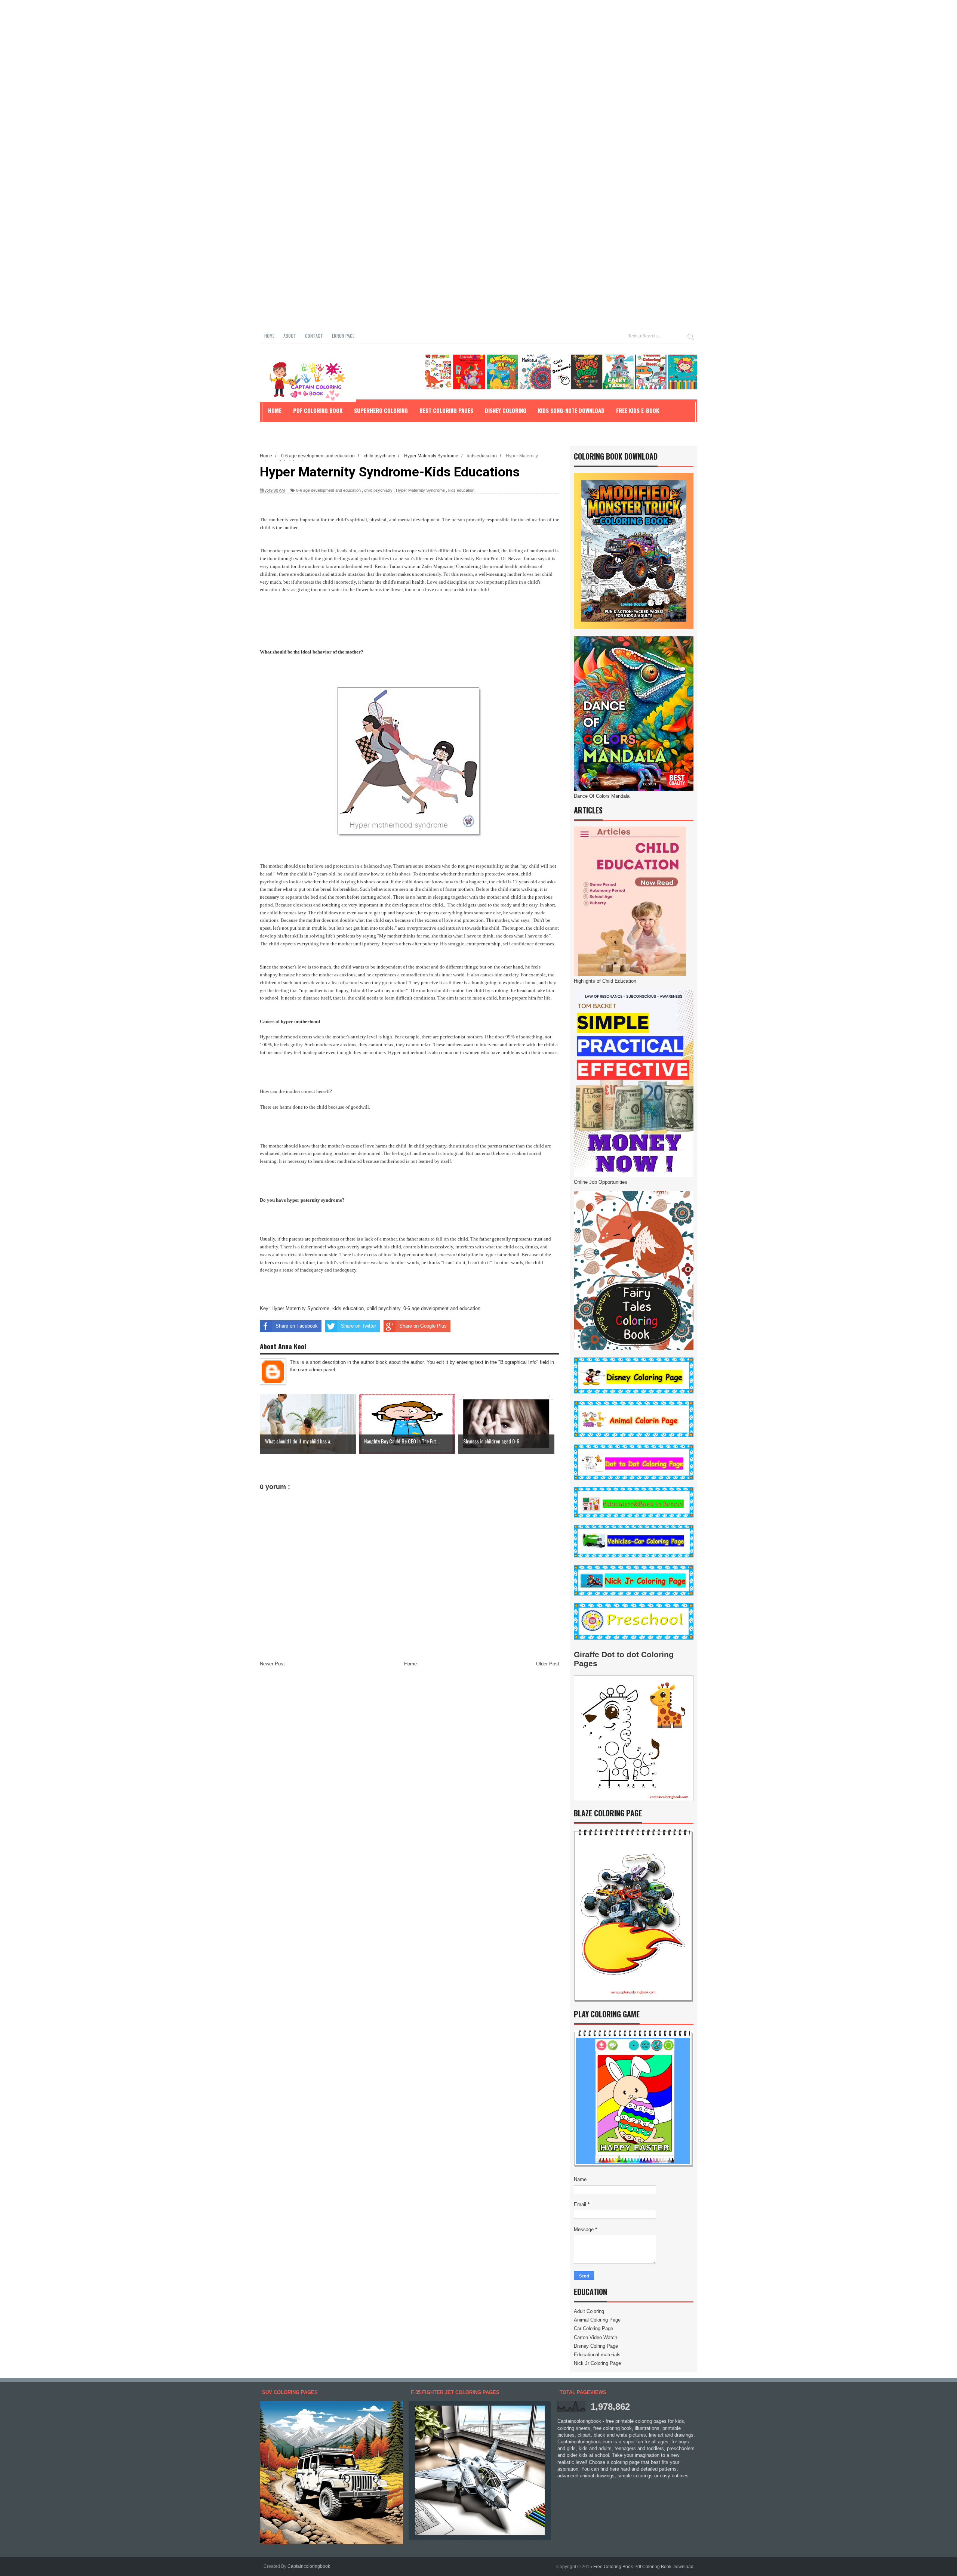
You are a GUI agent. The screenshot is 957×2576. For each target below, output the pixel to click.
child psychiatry (378, 490)
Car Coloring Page (593, 2328)
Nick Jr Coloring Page (597, 2363)
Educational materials (597, 2355)
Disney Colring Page (596, 2346)
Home (269, 336)
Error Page (343, 336)
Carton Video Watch (596, 2337)
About (290, 336)
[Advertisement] (224, 52)
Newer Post (272, 1664)
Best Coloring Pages (446, 410)
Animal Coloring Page (597, 2320)
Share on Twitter (359, 1326)
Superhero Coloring (381, 410)
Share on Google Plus (423, 1326)
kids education (461, 490)
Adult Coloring (589, 2311)
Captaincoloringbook (309, 2566)
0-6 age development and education (328, 490)
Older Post (548, 1664)
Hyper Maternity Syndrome (420, 490)
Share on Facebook (297, 1326)
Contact (314, 336)
